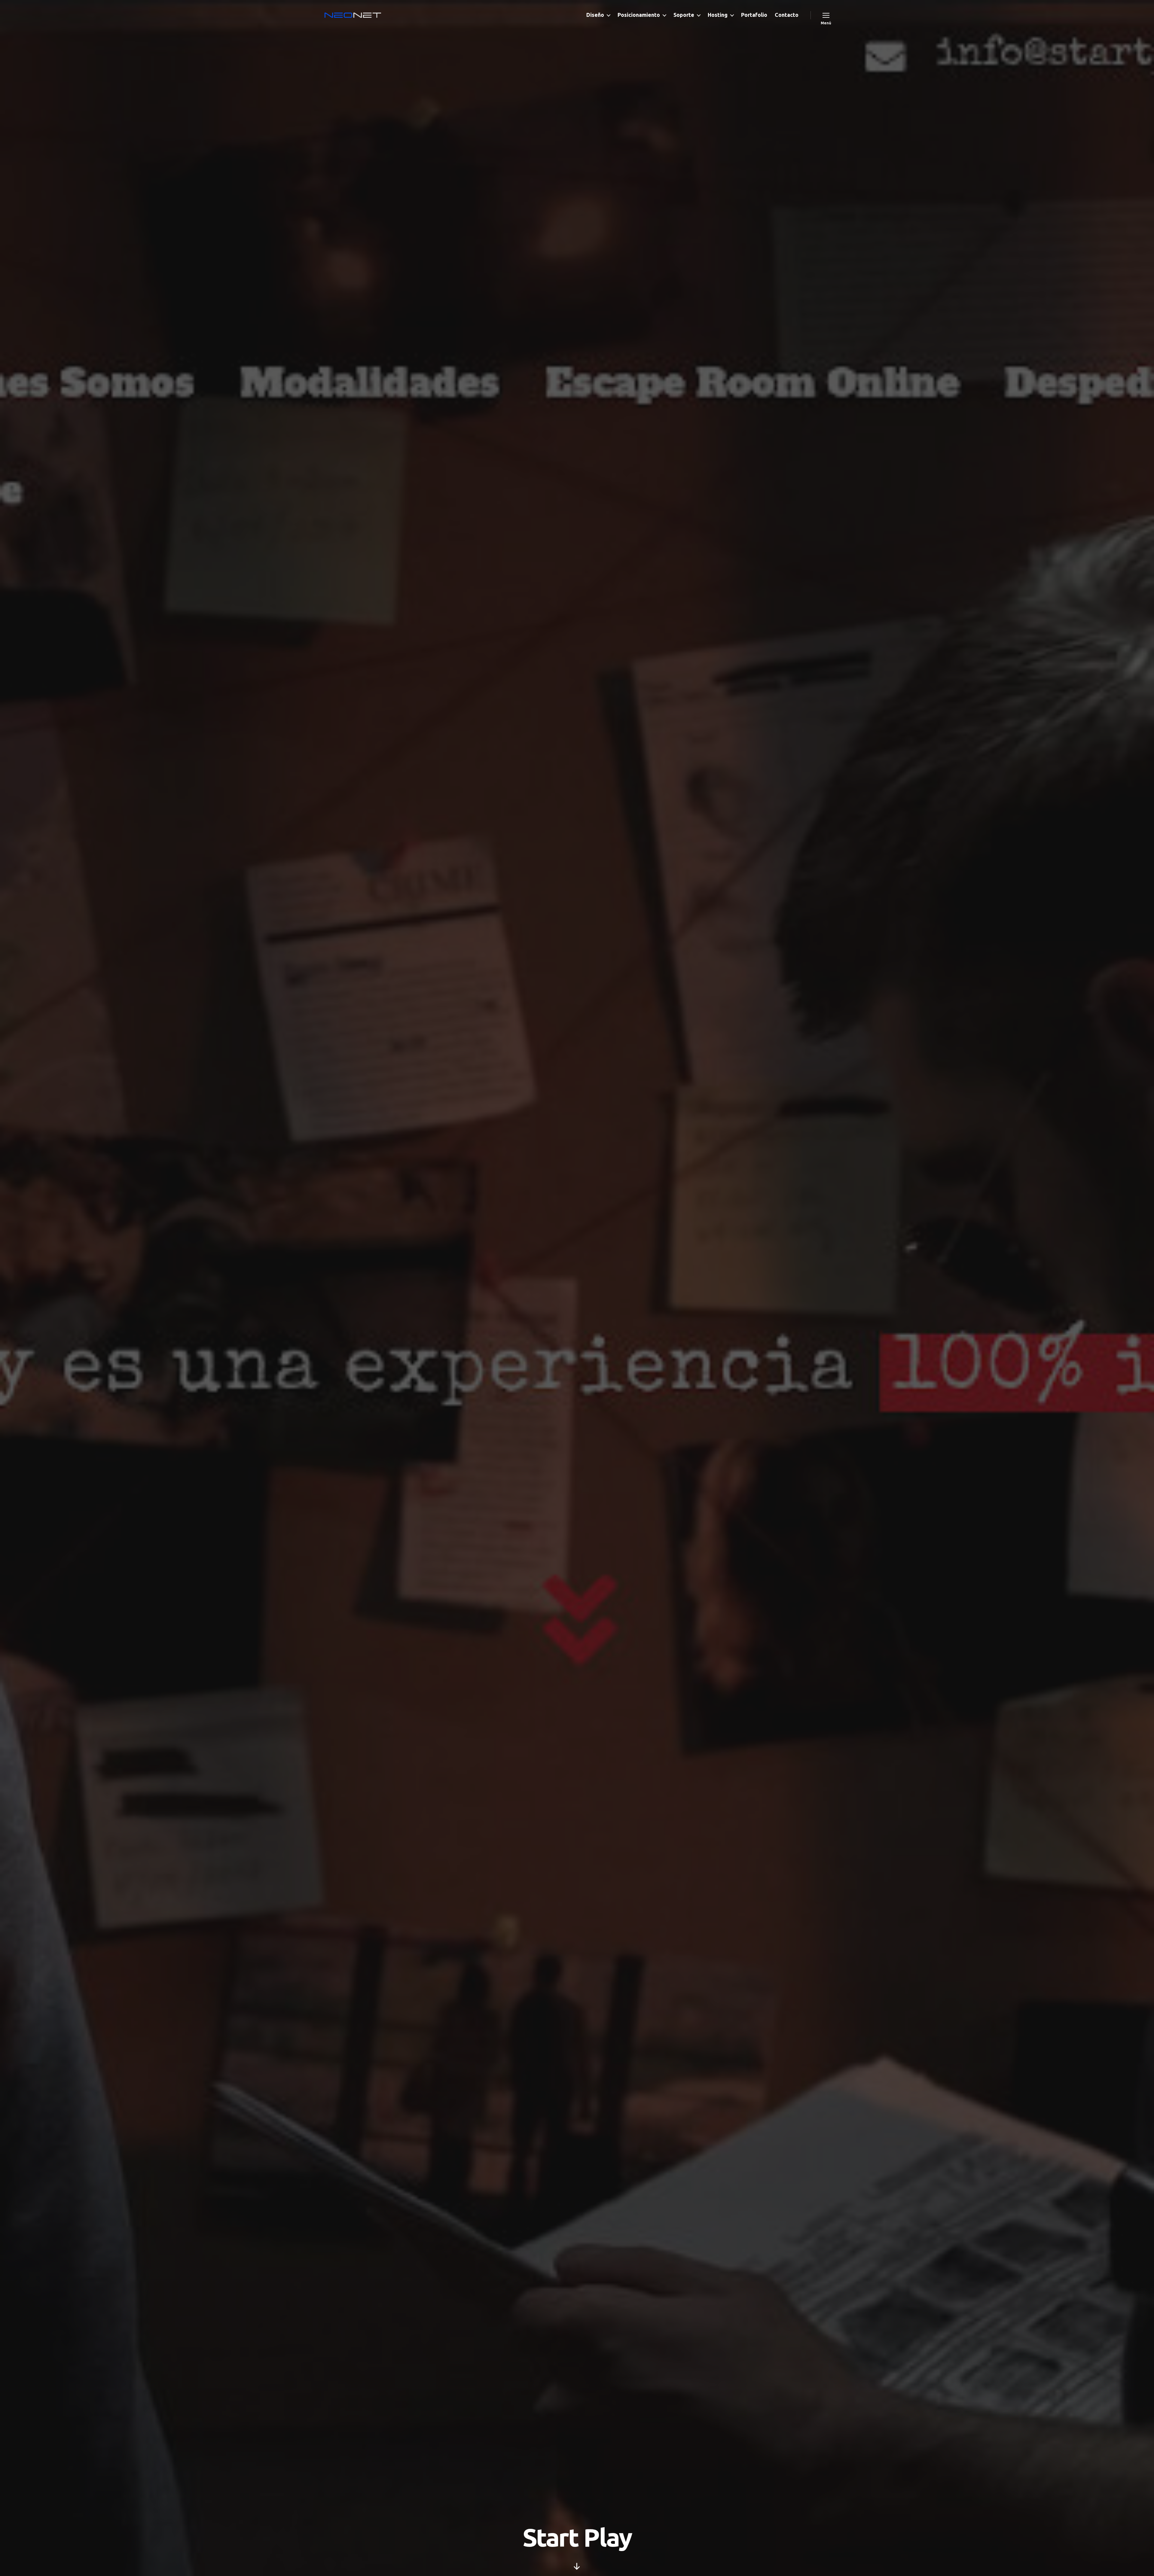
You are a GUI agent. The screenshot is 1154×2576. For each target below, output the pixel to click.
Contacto (787, 15)
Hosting (718, 15)
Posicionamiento (639, 15)
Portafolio (754, 15)
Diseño (595, 15)
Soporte (684, 15)
